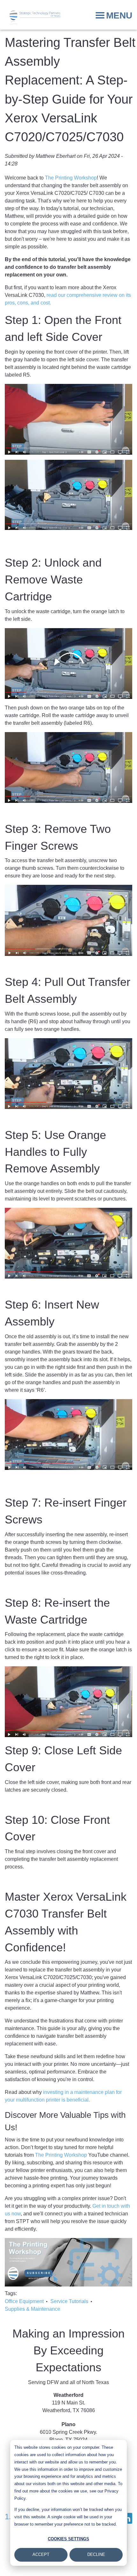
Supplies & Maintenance (32, 2309)
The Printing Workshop (71, 178)
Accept (41, 2554)
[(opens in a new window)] (68, 2262)
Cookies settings (68, 2539)
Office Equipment (24, 2301)
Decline (96, 2554)
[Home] (35, 18)
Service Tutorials (69, 2301)
